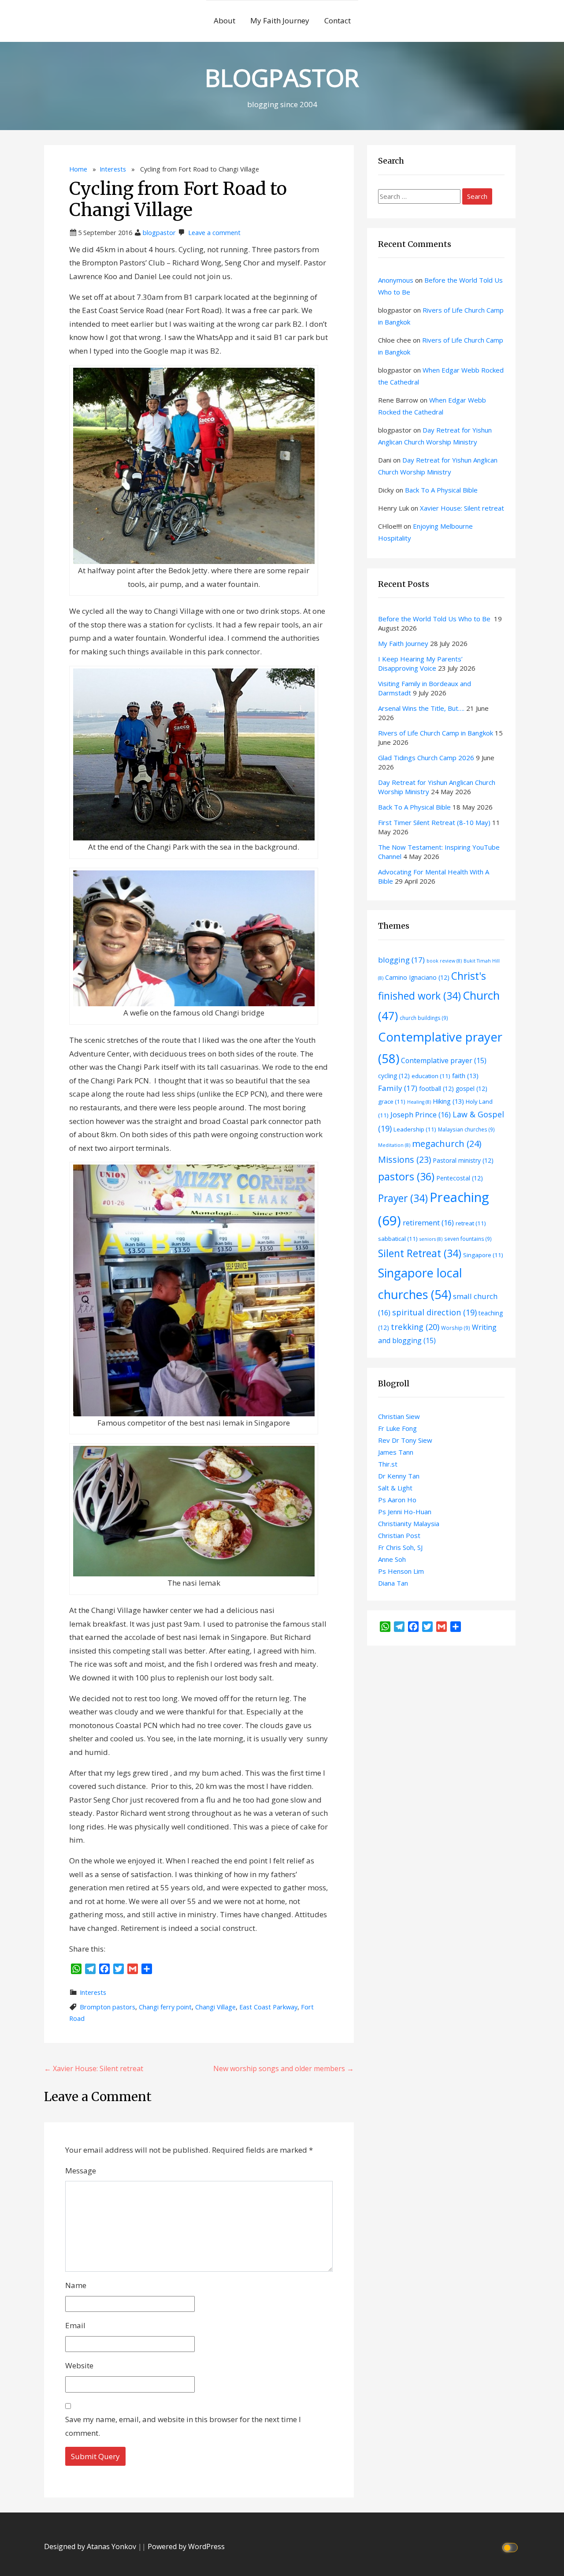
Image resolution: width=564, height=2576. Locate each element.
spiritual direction (434, 1312)
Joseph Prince (421, 1114)
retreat (471, 1223)
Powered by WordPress (186, 2546)
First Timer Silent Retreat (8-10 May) (434, 822)
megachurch (447, 1144)
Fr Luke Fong (397, 1428)
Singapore (483, 1255)
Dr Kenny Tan (399, 1476)
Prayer (403, 1198)
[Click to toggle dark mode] (511, 2547)
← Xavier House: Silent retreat (94, 2068)
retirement (428, 1223)
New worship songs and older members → (284, 2068)
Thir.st (388, 1464)
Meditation (394, 1145)
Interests (113, 169)
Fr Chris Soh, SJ (400, 1547)
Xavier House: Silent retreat (462, 508)
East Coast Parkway (268, 2007)
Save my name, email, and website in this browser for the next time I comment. (183, 2426)
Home (78, 169)
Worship (456, 1328)
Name (76, 2285)
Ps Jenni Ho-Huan (405, 1512)
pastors (406, 1176)
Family (398, 1088)
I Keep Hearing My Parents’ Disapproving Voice (420, 663)
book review (444, 961)
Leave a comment (214, 233)
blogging (401, 960)
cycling (394, 1076)
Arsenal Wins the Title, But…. (421, 708)
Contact (338, 21)
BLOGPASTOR (282, 77)
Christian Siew (399, 1416)
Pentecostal (460, 1178)
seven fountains (468, 1239)
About (224, 21)
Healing (419, 1102)
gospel (471, 1088)
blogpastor (159, 233)
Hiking (448, 1101)
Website (79, 2365)
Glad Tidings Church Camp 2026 (426, 758)
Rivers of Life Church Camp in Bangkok (436, 733)
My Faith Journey (280, 21)
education (431, 1076)
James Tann (396, 1452)
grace (392, 1101)
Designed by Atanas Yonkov (91, 2546)
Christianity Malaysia (409, 1523)
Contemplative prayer (444, 1060)
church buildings (424, 1018)
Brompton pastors (108, 2007)
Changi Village (215, 2007)
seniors (431, 1239)
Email (75, 2325)
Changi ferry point (165, 2007)
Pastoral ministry (463, 1160)
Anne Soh (392, 1559)
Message (81, 2171)
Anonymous (396, 280)
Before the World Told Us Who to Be (435, 619)
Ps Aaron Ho (397, 1500)
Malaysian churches (466, 1129)
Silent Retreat (420, 1253)
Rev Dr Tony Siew (405, 1440)
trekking (415, 1327)
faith (465, 1075)
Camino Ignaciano (417, 977)
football (436, 1088)
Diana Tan (393, 1583)
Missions (404, 1159)
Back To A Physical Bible (441, 490)
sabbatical (398, 1239)
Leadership (415, 1129)
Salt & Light (395, 1488)
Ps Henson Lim (401, 1571)
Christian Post (399, 1535)
